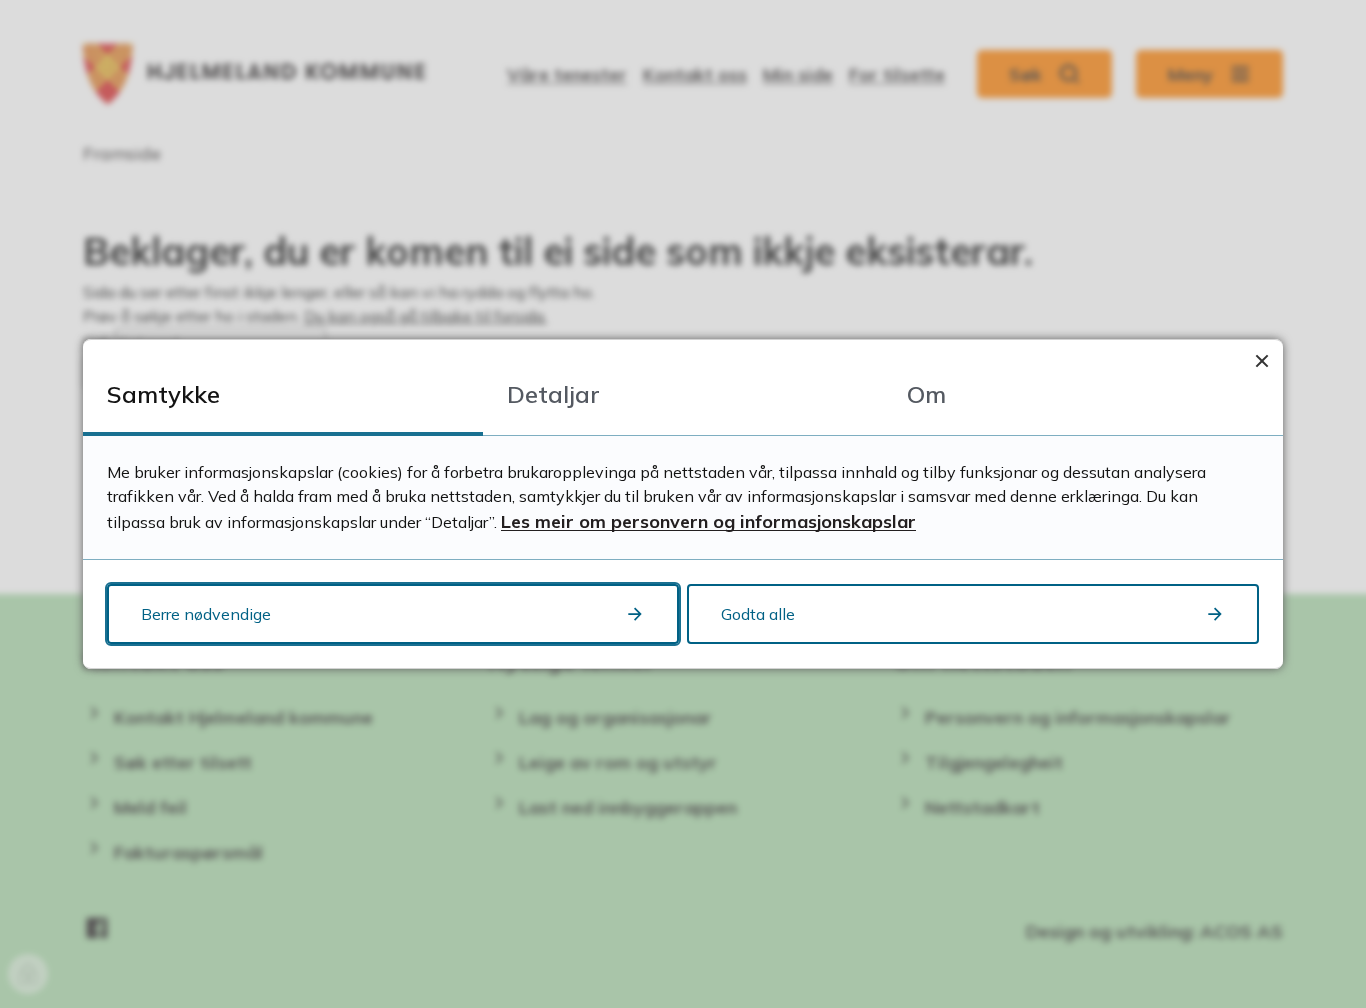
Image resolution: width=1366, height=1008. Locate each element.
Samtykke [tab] (163, 394)
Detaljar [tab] (553, 394)
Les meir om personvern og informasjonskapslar (708, 521)
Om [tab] (926, 394)
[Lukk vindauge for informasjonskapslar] (1261, 360)
